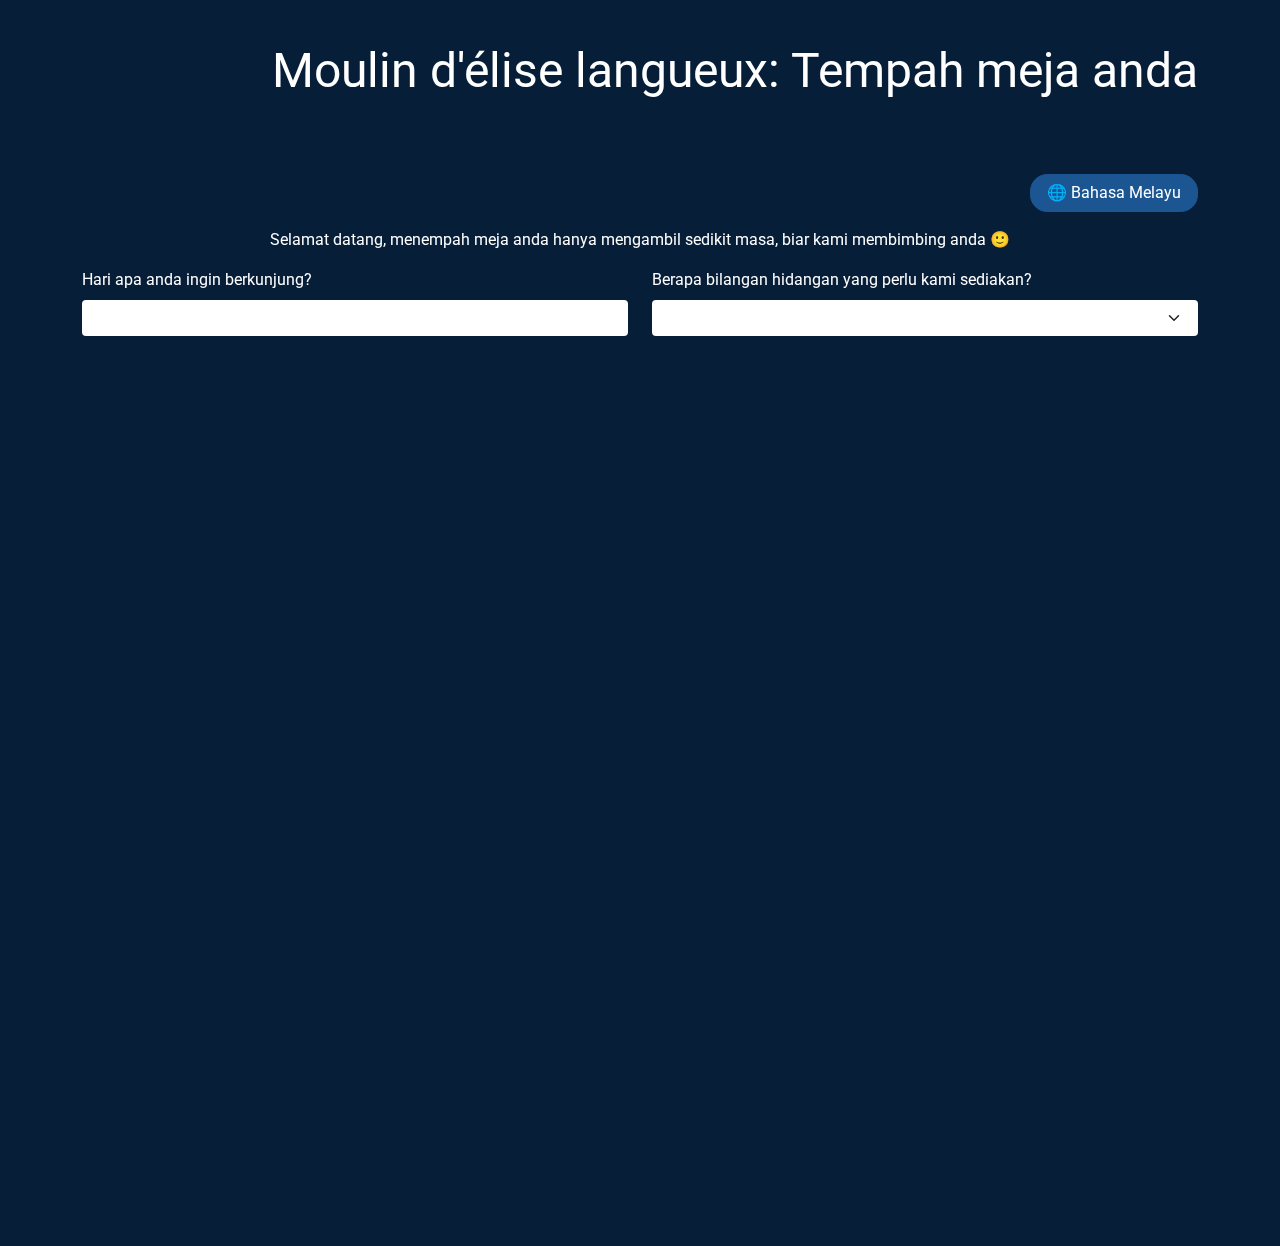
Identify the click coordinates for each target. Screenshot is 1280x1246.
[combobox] (925, 318)
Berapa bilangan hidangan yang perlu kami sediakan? (842, 279)
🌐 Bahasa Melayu (1114, 192)
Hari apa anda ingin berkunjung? (197, 279)
